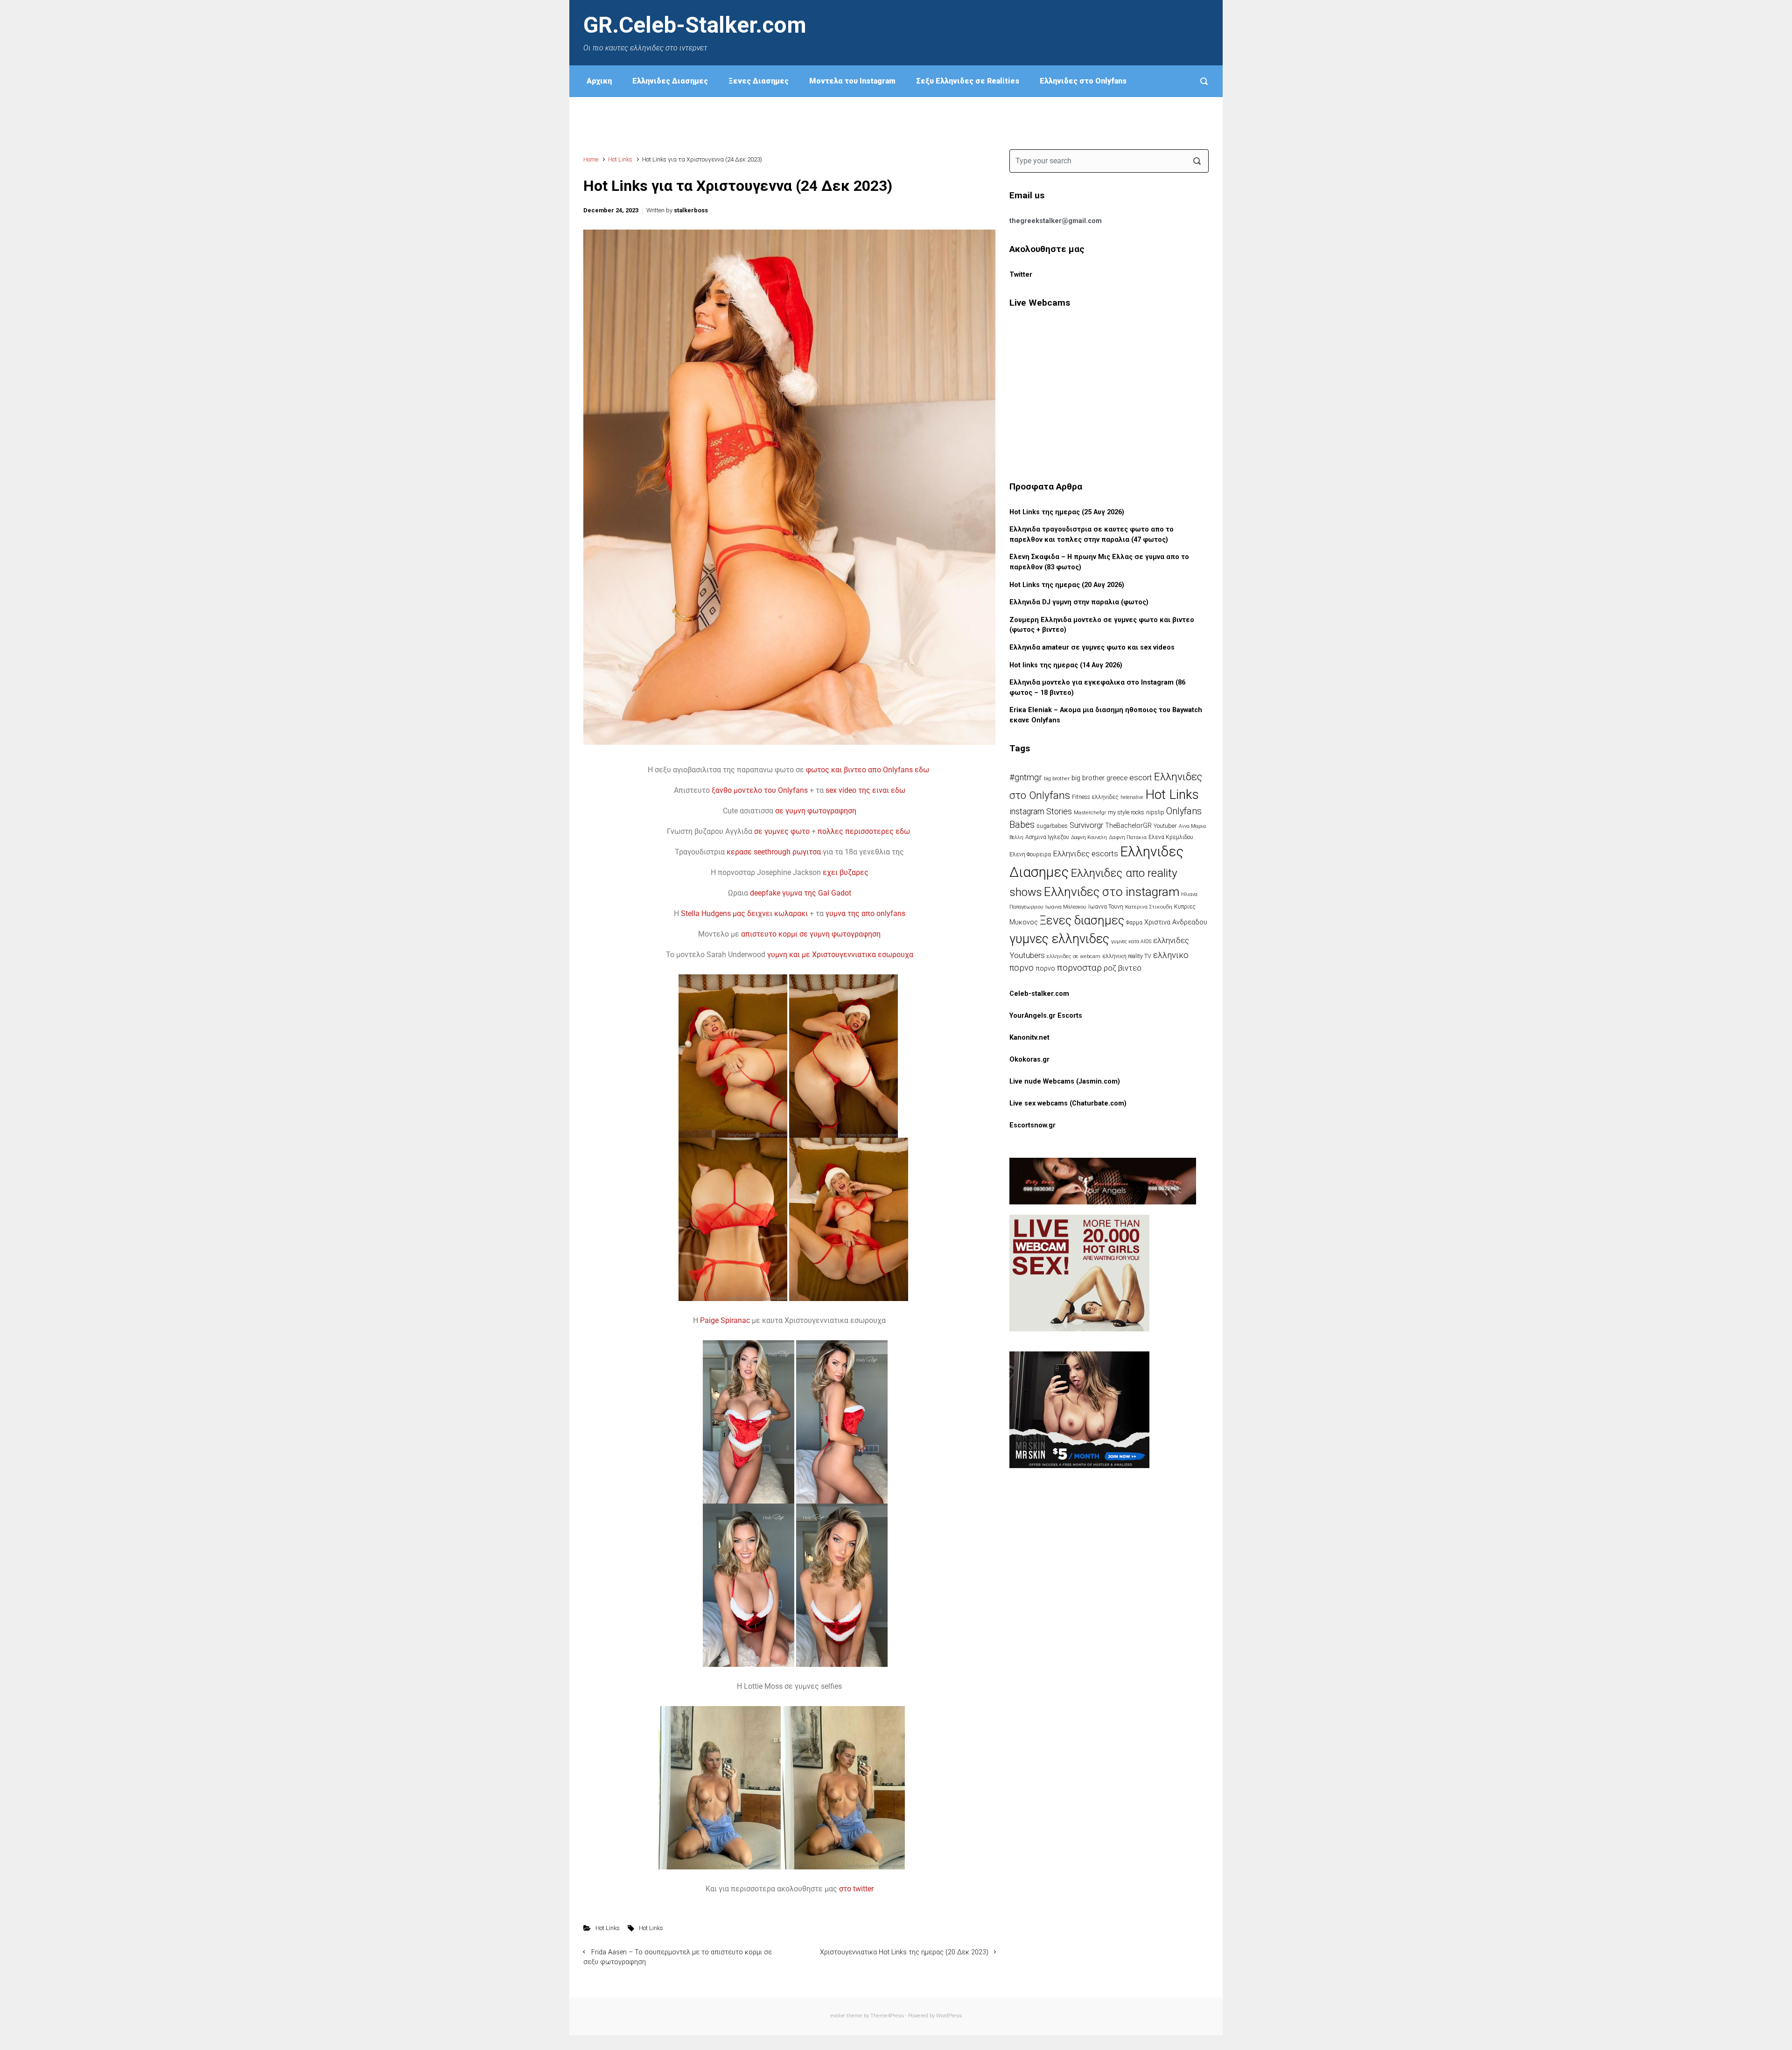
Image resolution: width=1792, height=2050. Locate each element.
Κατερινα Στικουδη (1149, 907)
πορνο (1045, 969)
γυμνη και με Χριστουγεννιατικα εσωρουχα (840, 955)
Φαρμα (1134, 923)
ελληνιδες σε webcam (1074, 956)
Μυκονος (1024, 922)
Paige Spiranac (725, 1320)
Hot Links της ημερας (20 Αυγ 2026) (1067, 585)
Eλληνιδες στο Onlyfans (1083, 81)
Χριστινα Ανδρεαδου (1176, 922)
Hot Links (620, 159)
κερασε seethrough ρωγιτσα (774, 852)
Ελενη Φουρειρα (1030, 854)
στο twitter (856, 1889)
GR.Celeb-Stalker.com (695, 25)
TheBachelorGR (1128, 826)
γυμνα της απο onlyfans (865, 913)
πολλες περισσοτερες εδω (865, 831)
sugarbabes (1052, 826)
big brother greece (1099, 778)
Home (591, 159)
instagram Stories (1041, 812)
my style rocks (1126, 812)
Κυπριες (1185, 907)
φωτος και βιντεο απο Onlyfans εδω (868, 770)
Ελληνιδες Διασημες (670, 81)
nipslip (1155, 812)
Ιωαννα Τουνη (1106, 907)
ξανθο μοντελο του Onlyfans (760, 790)
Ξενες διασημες (1082, 920)
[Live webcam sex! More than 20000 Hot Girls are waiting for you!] (1079, 1273)
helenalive (1132, 797)
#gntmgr (1026, 777)
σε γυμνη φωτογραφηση (816, 811)
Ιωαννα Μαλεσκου (1066, 907)
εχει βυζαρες (846, 872)
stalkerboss (691, 210)
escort (1141, 777)
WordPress (949, 2016)
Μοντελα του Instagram (852, 81)
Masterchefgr (1090, 812)
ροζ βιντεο (1123, 968)
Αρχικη (599, 81)
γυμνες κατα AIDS (1131, 941)
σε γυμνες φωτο (782, 831)
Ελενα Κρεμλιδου (1171, 837)
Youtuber (1165, 826)
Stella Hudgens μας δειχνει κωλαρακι (744, 913)
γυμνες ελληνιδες (1059, 939)
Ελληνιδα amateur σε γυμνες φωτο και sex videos (1092, 647)
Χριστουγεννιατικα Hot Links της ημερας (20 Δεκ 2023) (904, 1952)
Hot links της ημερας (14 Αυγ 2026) (1066, 665)
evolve (838, 2016)
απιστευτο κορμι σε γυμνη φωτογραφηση (811, 934)
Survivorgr (1086, 825)
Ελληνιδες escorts (1085, 854)
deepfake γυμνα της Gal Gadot (801, 893)
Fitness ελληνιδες (1095, 797)
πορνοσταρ (1079, 968)
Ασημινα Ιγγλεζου (1047, 837)
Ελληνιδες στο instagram (1112, 892)
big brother (1057, 778)
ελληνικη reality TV (1127, 956)
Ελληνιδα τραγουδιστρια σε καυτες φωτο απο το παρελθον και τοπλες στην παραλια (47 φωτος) (1092, 535)
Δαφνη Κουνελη (1089, 837)
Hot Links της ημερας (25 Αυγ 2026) (1067, 512)
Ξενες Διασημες (759, 81)
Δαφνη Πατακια (1128, 837)
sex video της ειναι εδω (865, 790)
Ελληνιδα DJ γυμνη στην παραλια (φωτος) (1079, 602)
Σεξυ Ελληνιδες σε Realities (968, 81)
